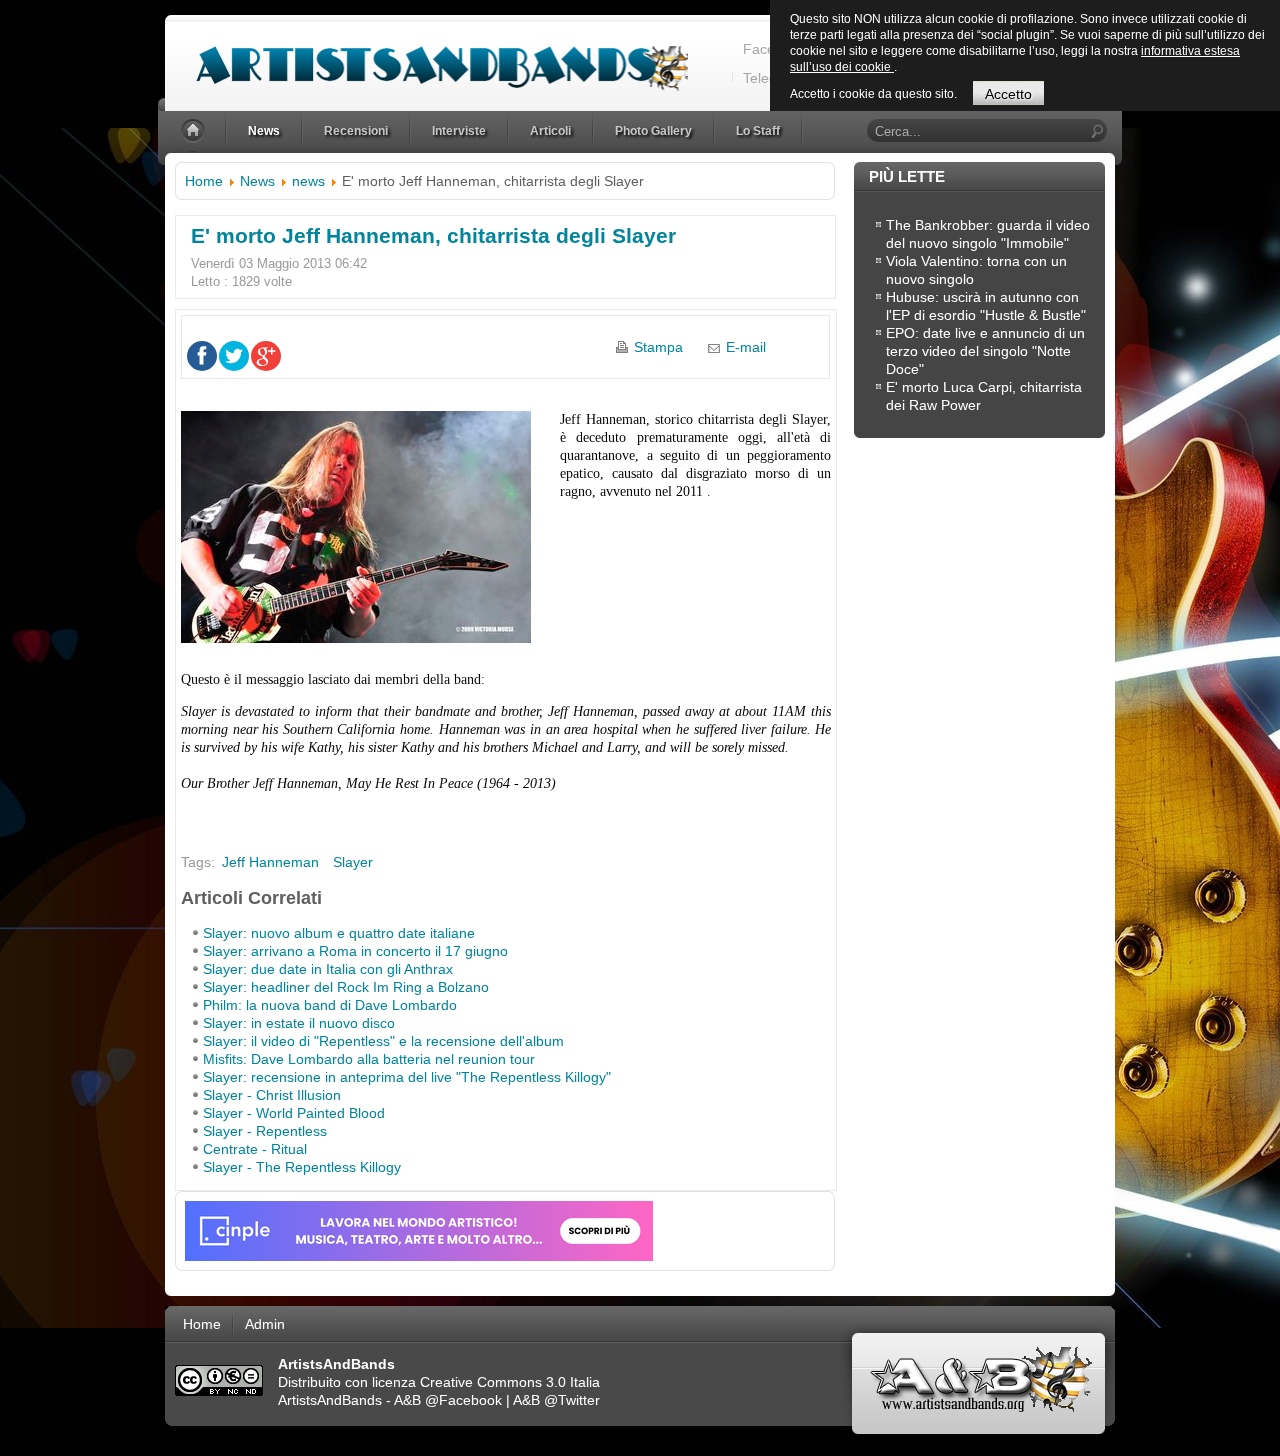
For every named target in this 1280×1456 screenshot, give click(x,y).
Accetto (1008, 94)
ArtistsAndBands (330, 1400)
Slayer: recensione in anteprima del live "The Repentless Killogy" (407, 1077)
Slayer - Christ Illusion (272, 1095)
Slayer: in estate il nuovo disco (299, 1023)
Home (204, 181)
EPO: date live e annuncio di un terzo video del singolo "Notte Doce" (985, 351)
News (257, 181)
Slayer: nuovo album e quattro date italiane (339, 933)
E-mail (746, 347)
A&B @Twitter (556, 1400)
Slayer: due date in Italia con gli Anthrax (328, 969)
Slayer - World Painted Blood (294, 1113)
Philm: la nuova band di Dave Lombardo (330, 1005)
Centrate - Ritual (255, 1149)
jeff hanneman (270, 862)
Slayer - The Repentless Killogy (302, 1167)
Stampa (658, 347)
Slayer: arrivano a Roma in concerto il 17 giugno (355, 951)
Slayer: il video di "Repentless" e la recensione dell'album (383, 1041)
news (308, 181)
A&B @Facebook (448, 1400)
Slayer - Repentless (265, 1131)
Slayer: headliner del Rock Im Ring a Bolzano (346, 987)
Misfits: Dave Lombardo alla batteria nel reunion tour (369, 1059)
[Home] (195, 131)
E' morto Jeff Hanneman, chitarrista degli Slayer (433, 235)
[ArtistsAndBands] (426, 56)
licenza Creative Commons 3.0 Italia (486, 1382)
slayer (353, 862)
